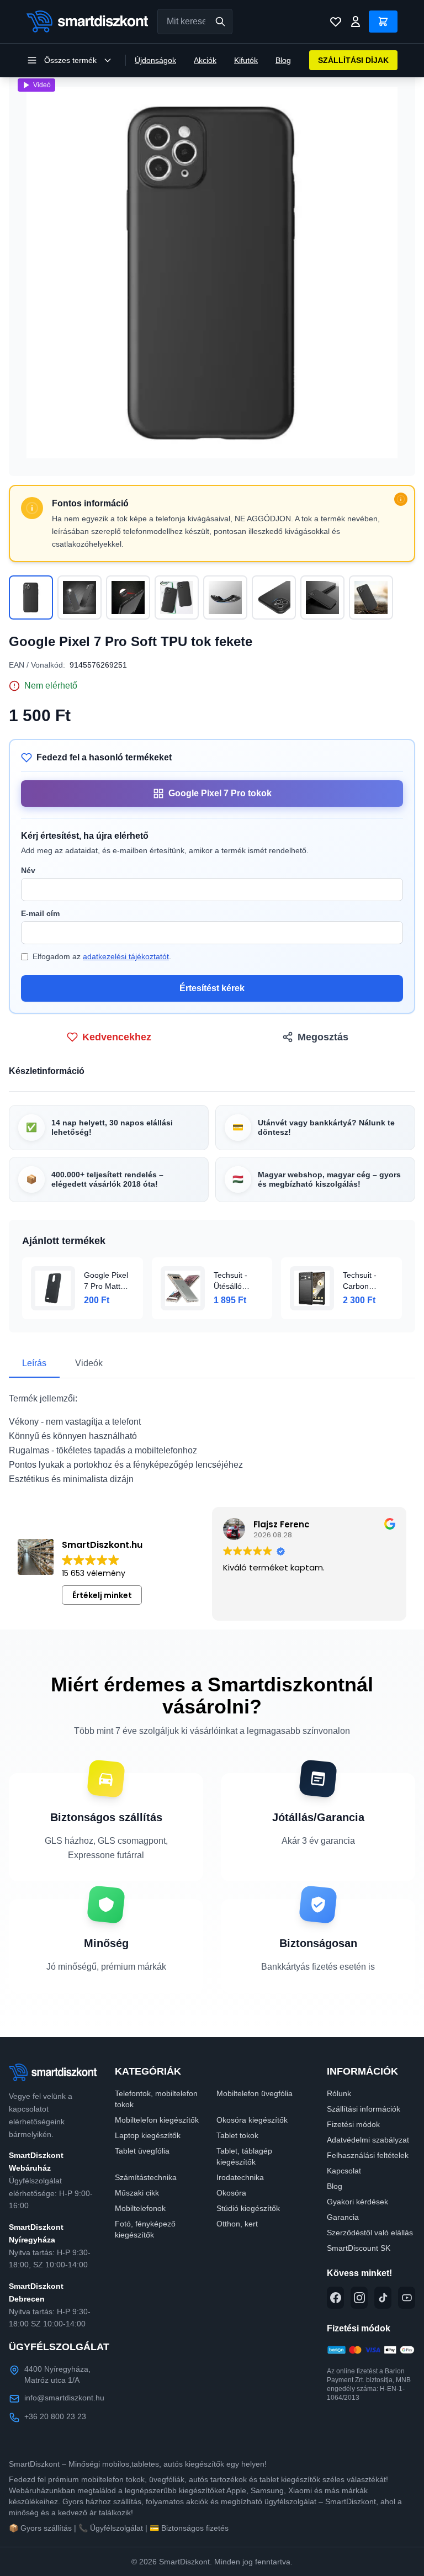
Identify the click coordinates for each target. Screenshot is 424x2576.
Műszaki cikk (137, 2193)
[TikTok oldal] (383, 2298)
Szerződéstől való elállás (370, 2233)
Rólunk (339, 2093)
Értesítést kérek (212, 988)
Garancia (343, 2217)
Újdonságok (155, 60)
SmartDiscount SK (359, 2248)
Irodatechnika (240, 2177)
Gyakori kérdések (357, 2202)
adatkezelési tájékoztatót (126, 956)
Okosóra (231, 2193)
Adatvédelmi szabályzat (368, 2140)
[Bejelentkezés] (356, 22)
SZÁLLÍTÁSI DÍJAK (353, 60)
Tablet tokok (237, 2135)
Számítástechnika (146, 2177)
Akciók (205, 60)
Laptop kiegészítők (148, 2135)
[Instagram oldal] (359, 2298)
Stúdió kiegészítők (248, 2208)
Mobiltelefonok (140, 2208)
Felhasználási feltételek (368, 2155)
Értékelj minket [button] (102, 1595)
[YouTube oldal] (407, 2298)
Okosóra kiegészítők (252, 2120)
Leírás (34, 1363)
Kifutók (246, 60)
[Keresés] (220, 22)
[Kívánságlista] (336, 22)
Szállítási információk (364, 2109)
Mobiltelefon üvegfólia (255, 2093)
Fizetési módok (353, 2124)
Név (28, 870)
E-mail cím (40, 913)
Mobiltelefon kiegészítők (157, 2120)
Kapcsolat (344, 2171)
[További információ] (401, 499)
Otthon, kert (237, 2224)
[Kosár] (383, 22)
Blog (283, 60)
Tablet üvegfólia (142, 2151)
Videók (89, 1363)
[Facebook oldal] (335, 2298)
